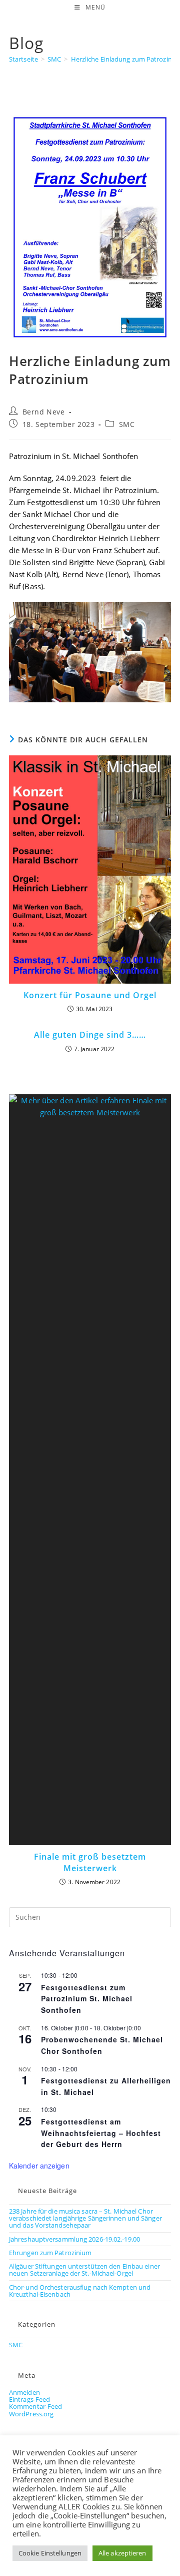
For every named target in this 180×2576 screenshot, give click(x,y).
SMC (127, 424)
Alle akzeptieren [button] (122, 2553)
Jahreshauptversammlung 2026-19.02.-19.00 (74, 2239)
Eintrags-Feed (29, 2399)
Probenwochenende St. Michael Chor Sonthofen (102, 2045)
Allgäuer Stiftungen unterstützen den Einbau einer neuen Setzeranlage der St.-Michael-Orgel (84, 2270)
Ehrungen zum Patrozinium (50, 2253)
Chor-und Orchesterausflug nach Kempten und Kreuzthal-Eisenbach (80, 2291)
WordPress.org (31, 2414)
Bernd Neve (44, 412)
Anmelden (24, 2392)
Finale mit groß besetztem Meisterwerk (90, 1862)
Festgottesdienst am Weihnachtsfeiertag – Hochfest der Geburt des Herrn (101, 2133)
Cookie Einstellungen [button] (50, 2553)
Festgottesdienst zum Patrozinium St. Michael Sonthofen (87, 1999)
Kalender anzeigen (39, 2166)
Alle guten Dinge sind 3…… (90, 1035)
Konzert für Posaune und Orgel (90, 995)
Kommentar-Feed (35, 2406)
